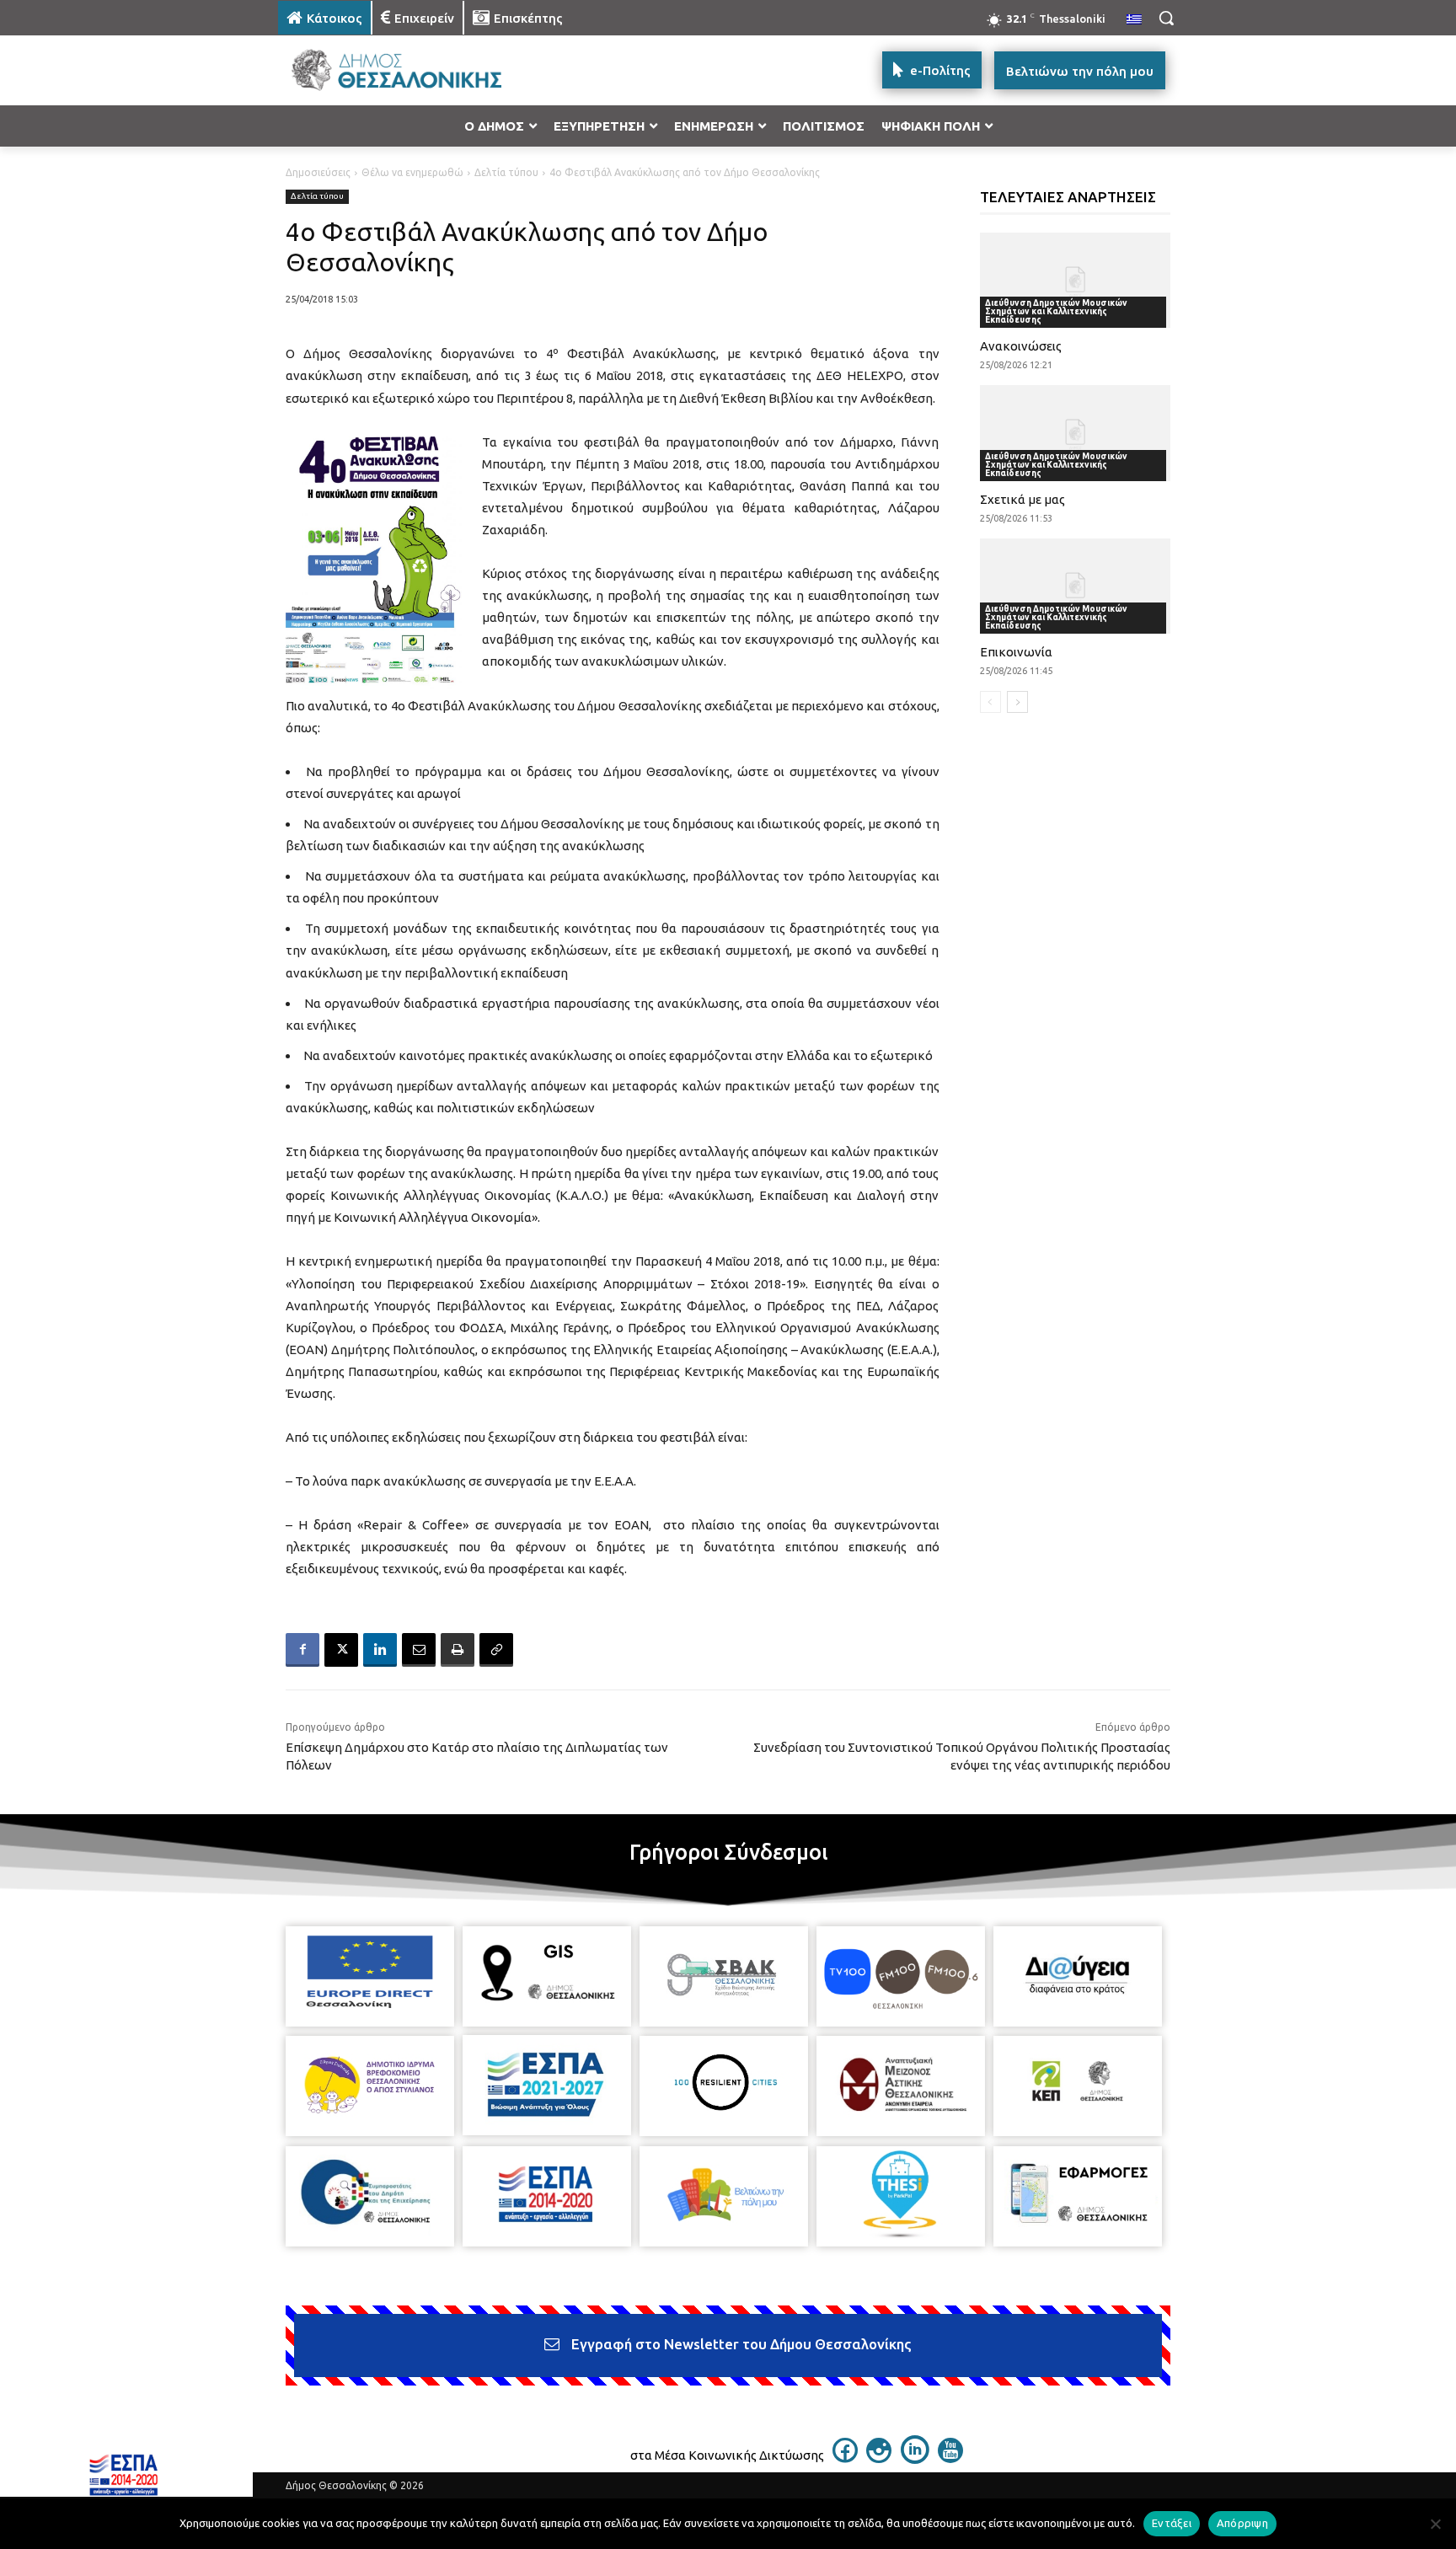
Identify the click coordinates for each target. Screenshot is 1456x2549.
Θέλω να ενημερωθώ (412, 172)
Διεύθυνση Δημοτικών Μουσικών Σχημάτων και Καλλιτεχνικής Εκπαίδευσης (1056, 311)
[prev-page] (990, 702)
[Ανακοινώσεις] (1076, 280)
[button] (1166, 18)
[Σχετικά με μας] (1076, 433)
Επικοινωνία (1016, 652)
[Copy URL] (496, 1650)
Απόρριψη (1242, 2523)
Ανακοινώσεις (1021, 346)
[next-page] (1017, 702)
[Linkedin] (380, 1650)
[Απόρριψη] (1435, 2524)
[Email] (419, 1650)
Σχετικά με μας (1022, 499)
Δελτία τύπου (506, 172)
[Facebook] (302, 1650)
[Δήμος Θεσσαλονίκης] (413, 70)
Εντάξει (1172, 2523)
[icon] (845, 2458)
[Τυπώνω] (458, 1650)
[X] (341, 1650)
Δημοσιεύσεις (318, 172)
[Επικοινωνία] (1076, 586)
